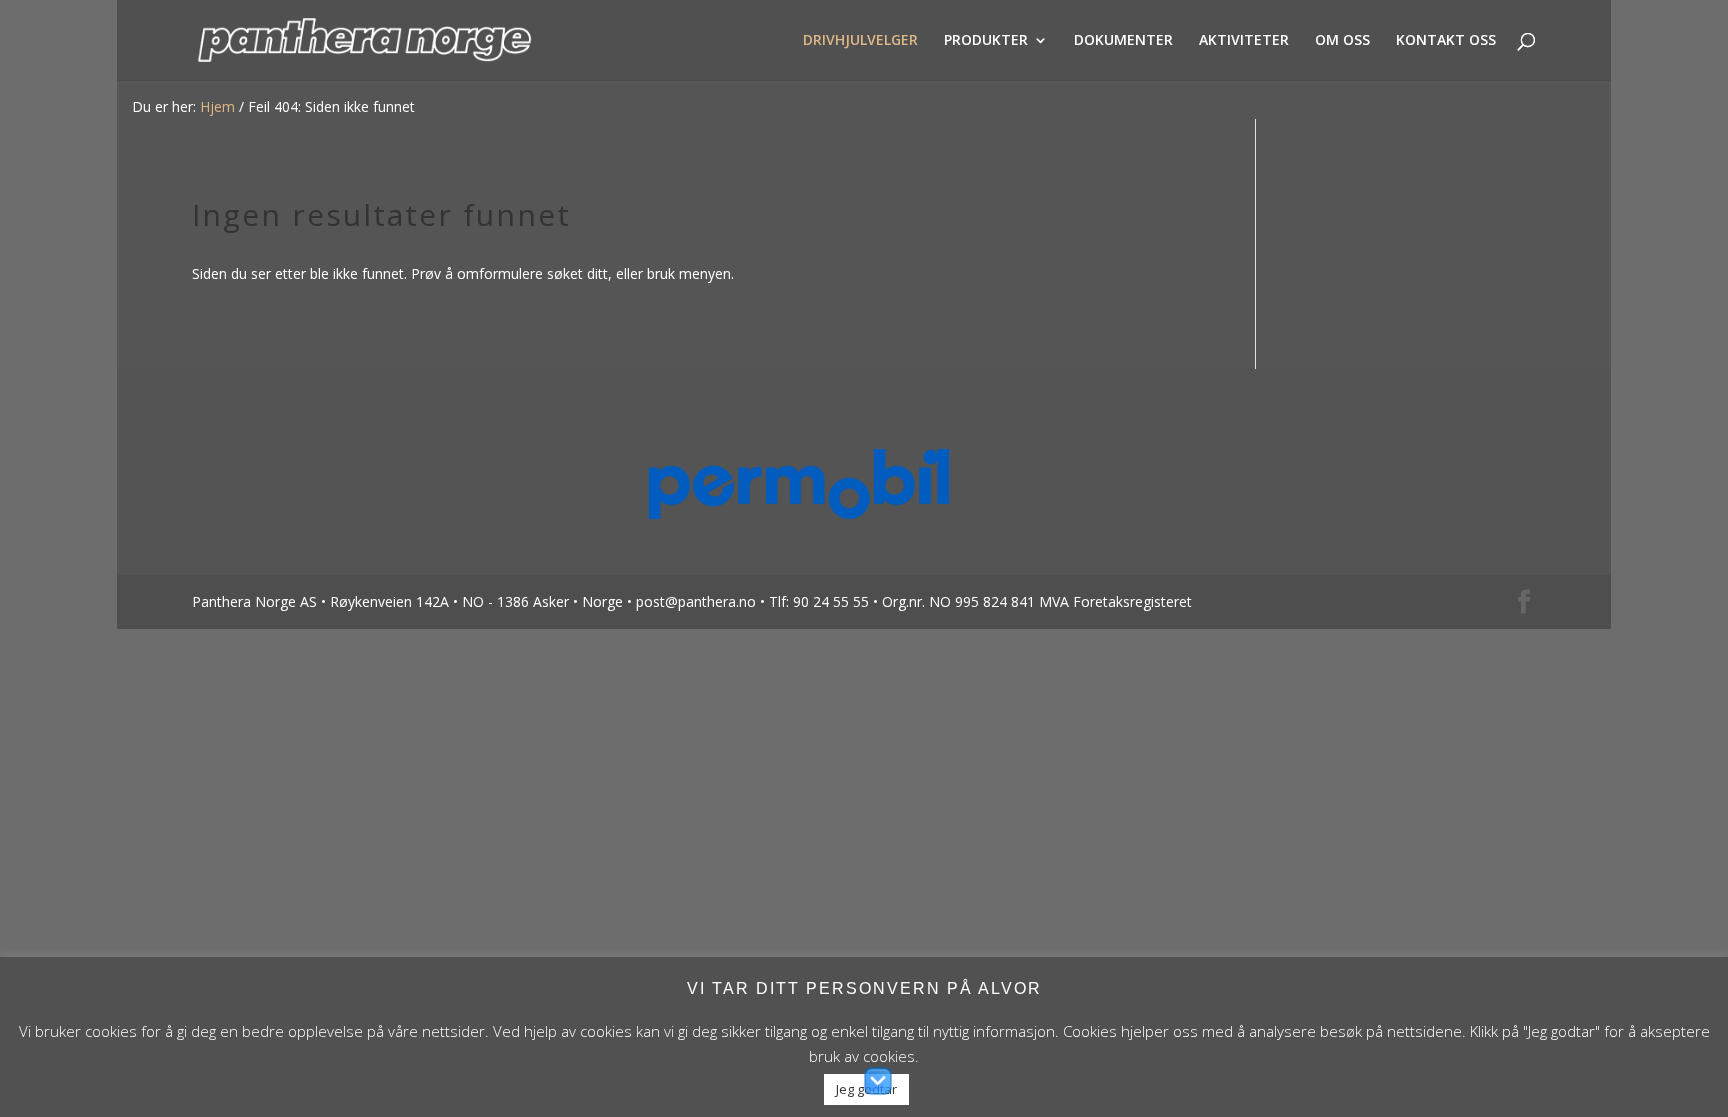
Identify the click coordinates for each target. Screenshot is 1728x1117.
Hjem (217, 106)
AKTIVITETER (1244, 41)
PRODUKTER (986, 41)
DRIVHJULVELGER (860, 41)
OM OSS (1342, 41)
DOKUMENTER (1123, 41)
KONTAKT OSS (1446, 41)
